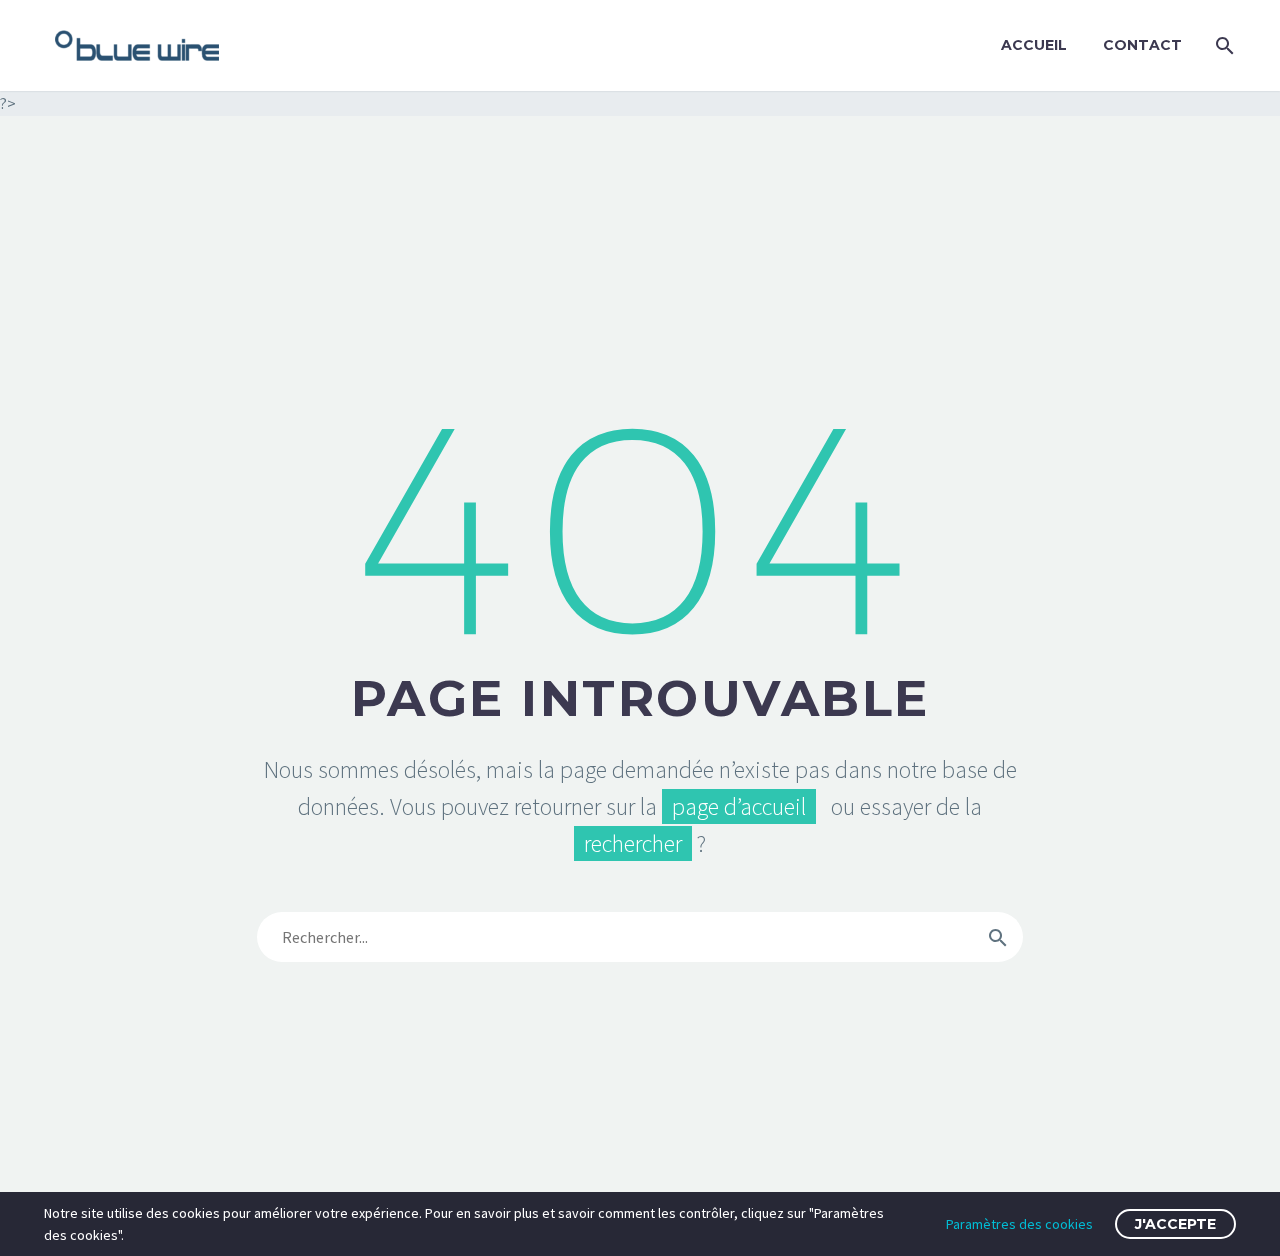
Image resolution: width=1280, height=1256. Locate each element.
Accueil (1034, 45)
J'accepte (1175, 1224)
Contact (1142, 45)
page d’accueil (739, 806)
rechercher (633, 843)
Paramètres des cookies (1019, 1224)
